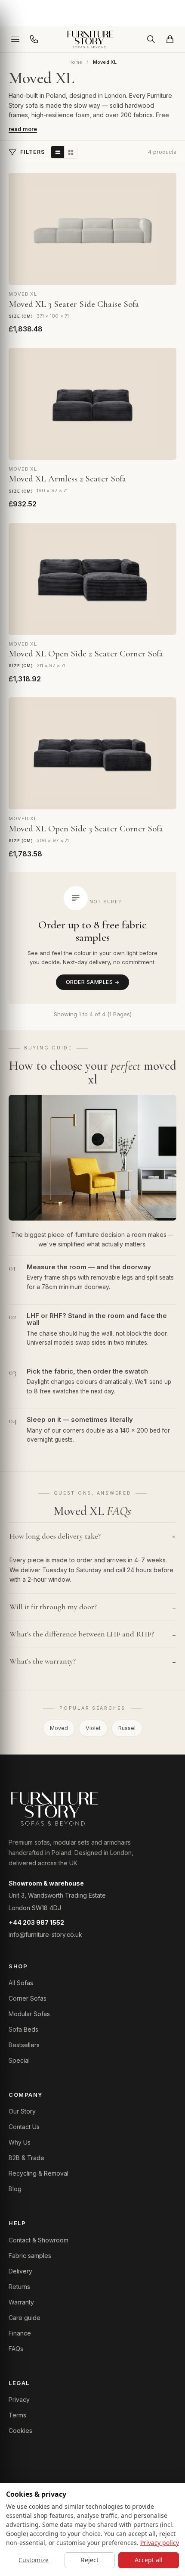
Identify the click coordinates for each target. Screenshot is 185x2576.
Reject (90, 2560)
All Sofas (21, 1983)
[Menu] (15, 39)
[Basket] (170, 39)
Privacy (19, 2400)
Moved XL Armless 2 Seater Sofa (67, 479)
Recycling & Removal (39, 2173)
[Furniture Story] (92, 39)
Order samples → (92, 982)
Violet (93, 1728)
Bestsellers (24, 2045)
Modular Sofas (29, 2014)
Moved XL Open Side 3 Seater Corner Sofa (86, 829)
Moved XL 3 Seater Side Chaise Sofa (74, 304)
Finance (20, 2333)
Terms (17, 2415)
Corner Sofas (28, 1998)
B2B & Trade (26, 2158)
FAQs (16, 2349)
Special (19, 2060)
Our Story (22, 2111)
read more (23, 129)
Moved (59, 1728)
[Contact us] (34, 39)
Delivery (20, 2271)
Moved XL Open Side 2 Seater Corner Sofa (86, 654)
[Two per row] (71, 152)
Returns (19, 2287)
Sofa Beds (23, 2029)
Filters (33, 152)
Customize (34, 2560)
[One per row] (58, 152)
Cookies (20, 2431)
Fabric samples (30, 2256)
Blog (15, 2189)
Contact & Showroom (39, 2240)
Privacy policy (160, 2543)
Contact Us (24, 2127)
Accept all (149, 2560)
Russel (127, 1728)
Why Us (20, 2142)
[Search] (151, 39)
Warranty (21, 2302)
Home (76, 62)
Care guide (25, 2318)
